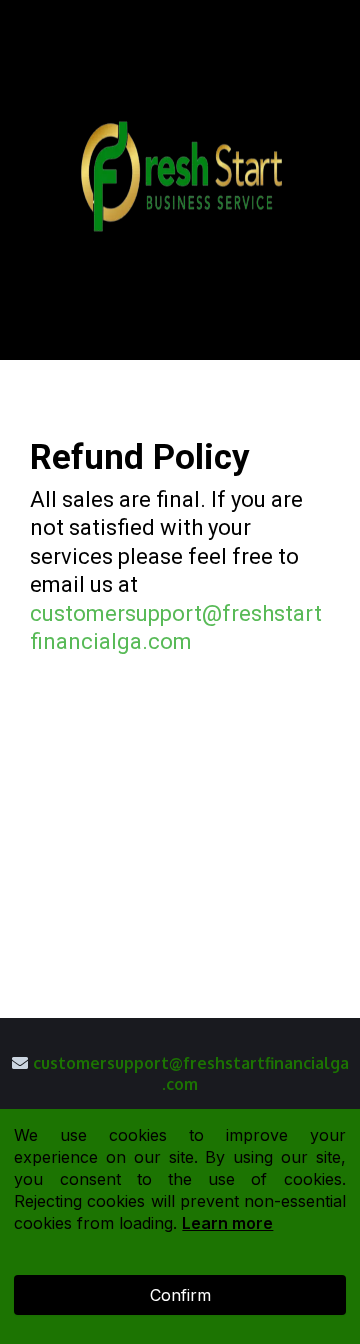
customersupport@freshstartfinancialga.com (191, 1073)
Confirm (180, 1295)
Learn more (227, 1223)
